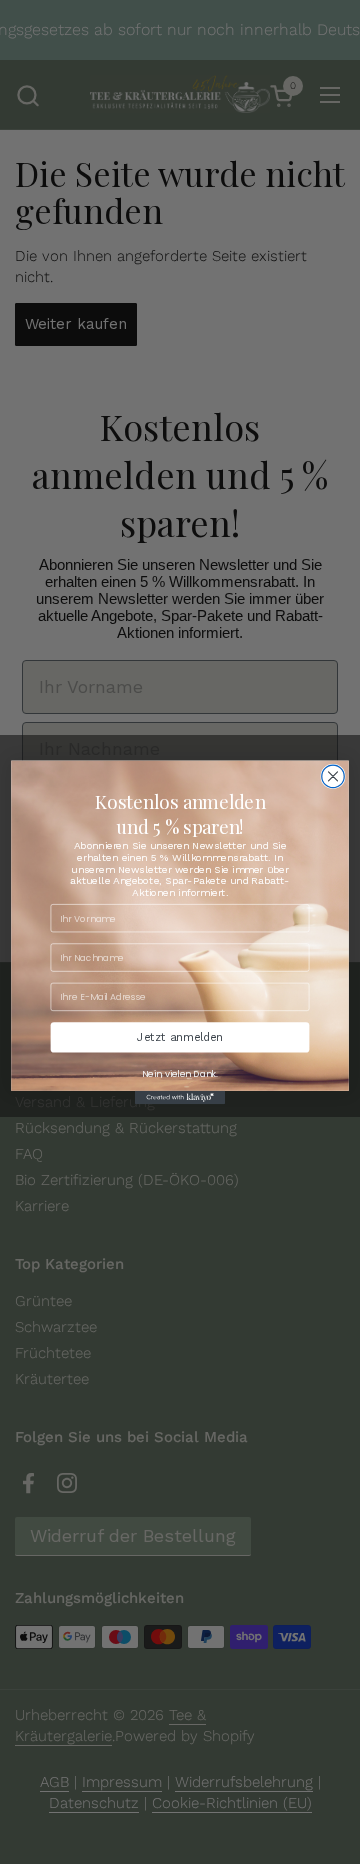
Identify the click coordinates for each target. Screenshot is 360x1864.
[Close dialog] (333, 776)
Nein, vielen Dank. (180, 1073)
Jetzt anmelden (180, 1037)
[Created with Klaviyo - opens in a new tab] (180, 1097)
